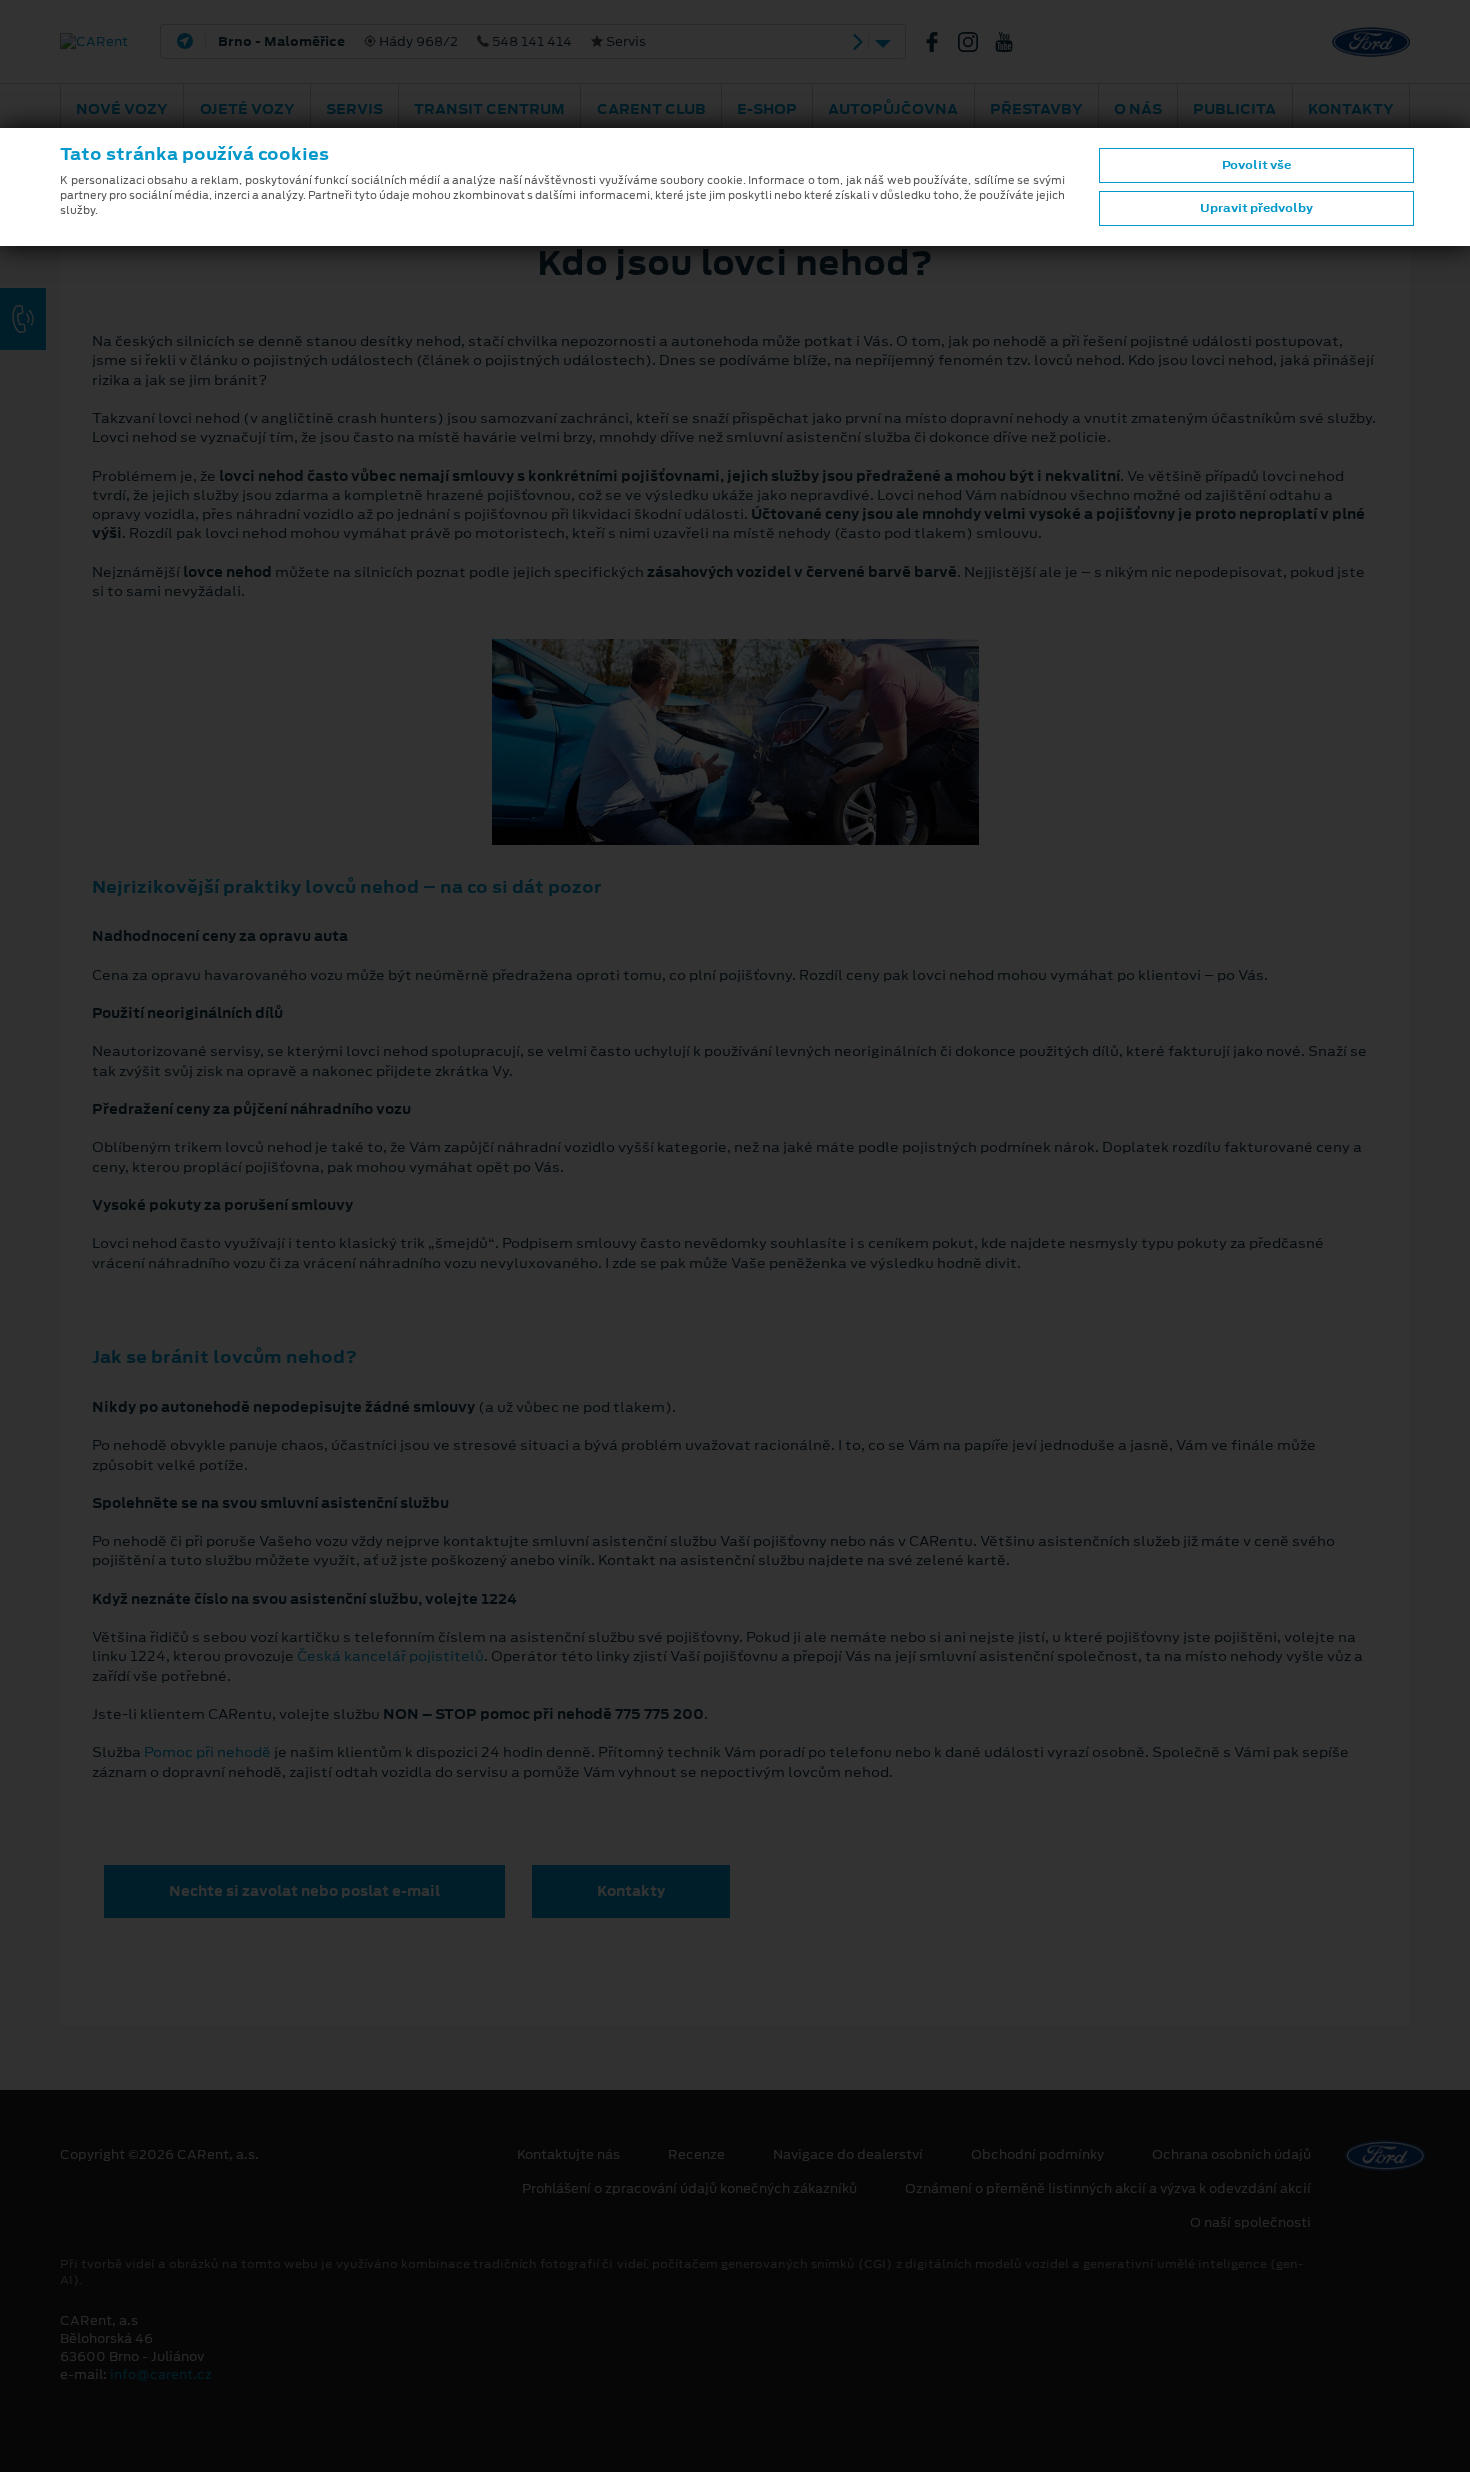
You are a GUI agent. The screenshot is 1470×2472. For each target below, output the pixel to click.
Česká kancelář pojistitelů (390, 1656)
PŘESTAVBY (1036, 109)
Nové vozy (122, 109)
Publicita (1234, 109)
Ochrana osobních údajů (1231, 2155)
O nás (1138, 109)
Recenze (696, 2155)
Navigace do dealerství (848, 2155)
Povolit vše (1256, 165)
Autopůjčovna (893, 109)
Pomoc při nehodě (207, 1752)
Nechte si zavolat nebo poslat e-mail (304, 1891)
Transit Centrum (489, 109)
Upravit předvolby (1256, 208)
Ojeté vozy (247, 109)
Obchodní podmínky (1037, 2155)
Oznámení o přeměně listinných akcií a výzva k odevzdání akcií (1108, 2189)
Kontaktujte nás (568, 2155)
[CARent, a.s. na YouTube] (1012, 42)
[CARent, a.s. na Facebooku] (940, 42)
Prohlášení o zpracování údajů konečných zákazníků (689, 2189)
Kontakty (1351, 109)
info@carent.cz (161, 2374)
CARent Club (651, 109)
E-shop (767, 109)
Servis (354, 109)
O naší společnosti (1250, 2223)
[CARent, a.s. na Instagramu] (976, 42)
